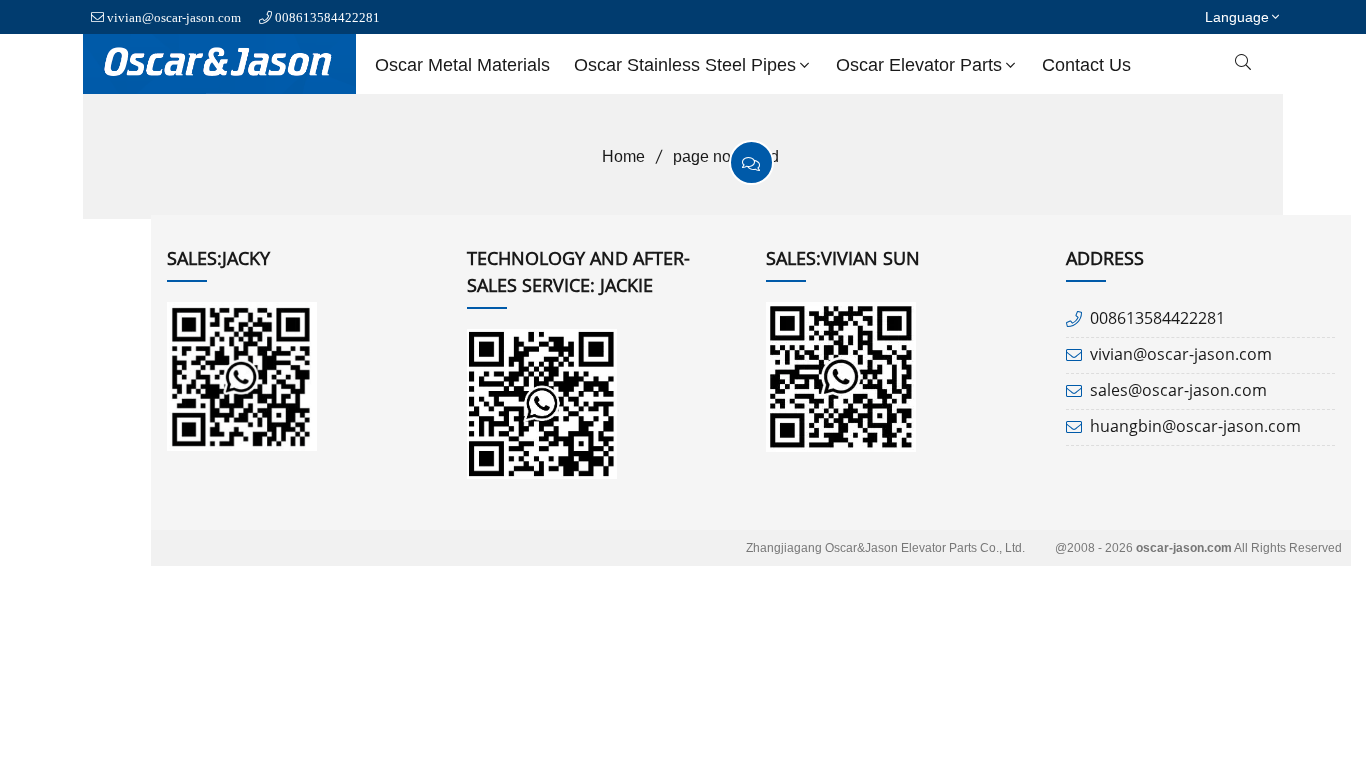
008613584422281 (327, 17)
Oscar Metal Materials (462, 65)
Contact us (1086, 65)
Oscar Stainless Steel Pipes (685, 65)
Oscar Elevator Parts (919, 65)
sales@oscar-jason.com (1178, 390)
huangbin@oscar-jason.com (1195, 426)
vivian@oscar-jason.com (174, 17)
